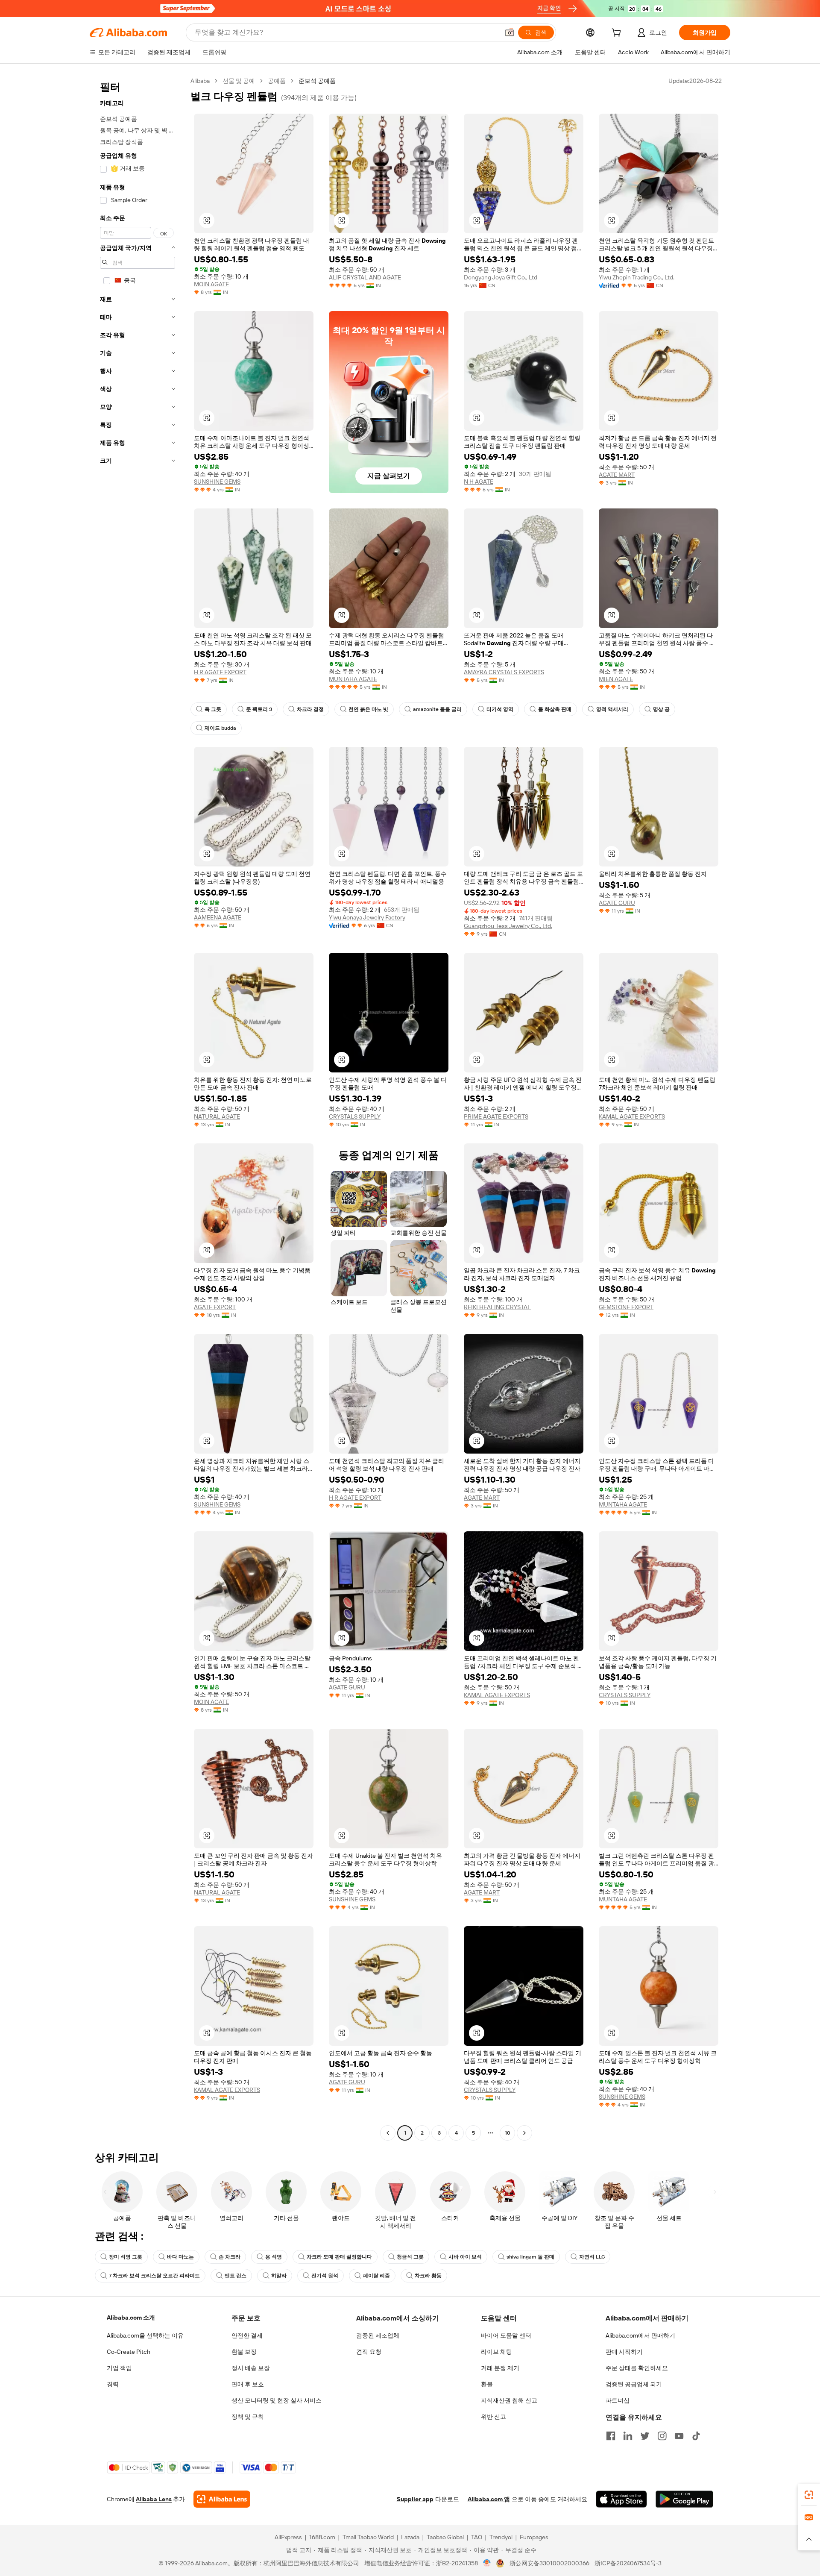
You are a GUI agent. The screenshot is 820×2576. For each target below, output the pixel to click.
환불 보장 (244, 2352)
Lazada (410, 2537)
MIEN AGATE (616, 679)
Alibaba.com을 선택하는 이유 (145, 2335)
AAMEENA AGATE (218, 917)
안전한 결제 (247, 2335)
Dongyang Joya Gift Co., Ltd (501, 277)
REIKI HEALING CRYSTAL (497, 1307)
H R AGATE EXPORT (220, 672)
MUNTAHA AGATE (353, 679)
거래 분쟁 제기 (500, 2368)
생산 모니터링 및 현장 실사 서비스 (277, 2400)
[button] (510, 32)
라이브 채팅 (496, 2352)
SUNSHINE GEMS (217, 482)
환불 (487, 2384)
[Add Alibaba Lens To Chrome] (222, 2499)
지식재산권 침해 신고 (509, 2400)
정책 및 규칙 (248, 2417)
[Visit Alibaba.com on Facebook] (611, 2436)
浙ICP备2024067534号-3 (628, 2563)
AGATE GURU (617, 903)
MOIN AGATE (211, 284)
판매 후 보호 (248, 2384)
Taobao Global (445, 2537)
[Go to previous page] (388, 2133)
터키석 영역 (500, 709)
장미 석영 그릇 (126, 2257)
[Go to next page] (524, 2133)
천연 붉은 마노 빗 (368, 709)
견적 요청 (369, 2352)
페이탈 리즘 (376, 2276)
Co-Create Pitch (129, 2352)
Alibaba (200, 81)
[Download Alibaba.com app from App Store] (621, 2499)
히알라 (279, 2276)
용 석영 (274, 2257)
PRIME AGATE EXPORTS (496, 1116)
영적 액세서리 (612, 709)
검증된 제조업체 (378, 2335)
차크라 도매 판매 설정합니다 (339, 2257)
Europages (534, 2537)
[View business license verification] (487, 2563)
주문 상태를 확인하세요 (637, 2368)
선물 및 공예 (239, 81)
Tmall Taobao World (368, 2537)
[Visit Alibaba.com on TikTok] (696, 2436)
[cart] (618, 34)
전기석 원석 (325, 2276)
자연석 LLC (592, 2257)
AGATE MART (617, 475)
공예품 (277, 81)
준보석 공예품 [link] (317, 81)
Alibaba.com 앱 (489, 2499)
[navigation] (138, 1108)
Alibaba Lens (154, 2499)
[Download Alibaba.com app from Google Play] (684, 2499)
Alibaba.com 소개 (131, 2318)
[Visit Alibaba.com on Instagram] (662, 2436)
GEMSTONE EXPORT (626, 1307)
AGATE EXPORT (215, 1307)
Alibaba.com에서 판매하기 (640, 2335)
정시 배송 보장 (251, 2368)
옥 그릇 (213, 709)
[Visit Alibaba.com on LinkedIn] (628, 2436)
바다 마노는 (180, 2257)
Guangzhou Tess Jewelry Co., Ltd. (508, 926)
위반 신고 (493, 2417)
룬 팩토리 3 (259, 709)
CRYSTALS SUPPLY (355, 1116)
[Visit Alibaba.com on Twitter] (645, 2436)
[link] (809, 2495)
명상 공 (661, 709)
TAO (477, 2537)
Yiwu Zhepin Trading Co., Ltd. (637, 277)
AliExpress (288, 2537)
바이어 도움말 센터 (506, 2335)
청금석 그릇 (410, 2257)
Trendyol (501, 2537)
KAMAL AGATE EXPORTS (632, 1116)
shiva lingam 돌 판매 (530, 2257)
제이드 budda (220, 728)
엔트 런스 (236, 2276)
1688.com (322, 2537)
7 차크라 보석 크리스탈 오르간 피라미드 (154, 2276)
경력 (113, 2384)
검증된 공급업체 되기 (634, 2384)
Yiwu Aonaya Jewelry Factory (367, 917)
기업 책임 (119, 2368)
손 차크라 (230, 2257)
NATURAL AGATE (217, 1116)
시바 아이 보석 (465, 2257)
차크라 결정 (310, 709)
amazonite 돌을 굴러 (437, 709)
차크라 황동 (428, 2276)
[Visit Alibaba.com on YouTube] (679, 2436)
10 (508, 2133)
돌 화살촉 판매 (555, 709)
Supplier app (415, 2499)
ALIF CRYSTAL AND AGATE (365, 277)
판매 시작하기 (624, 2352)
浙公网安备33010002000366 (549, 2563)
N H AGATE (479, 482)
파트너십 (618, 2400)
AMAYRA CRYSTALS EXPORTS (504, 672)
